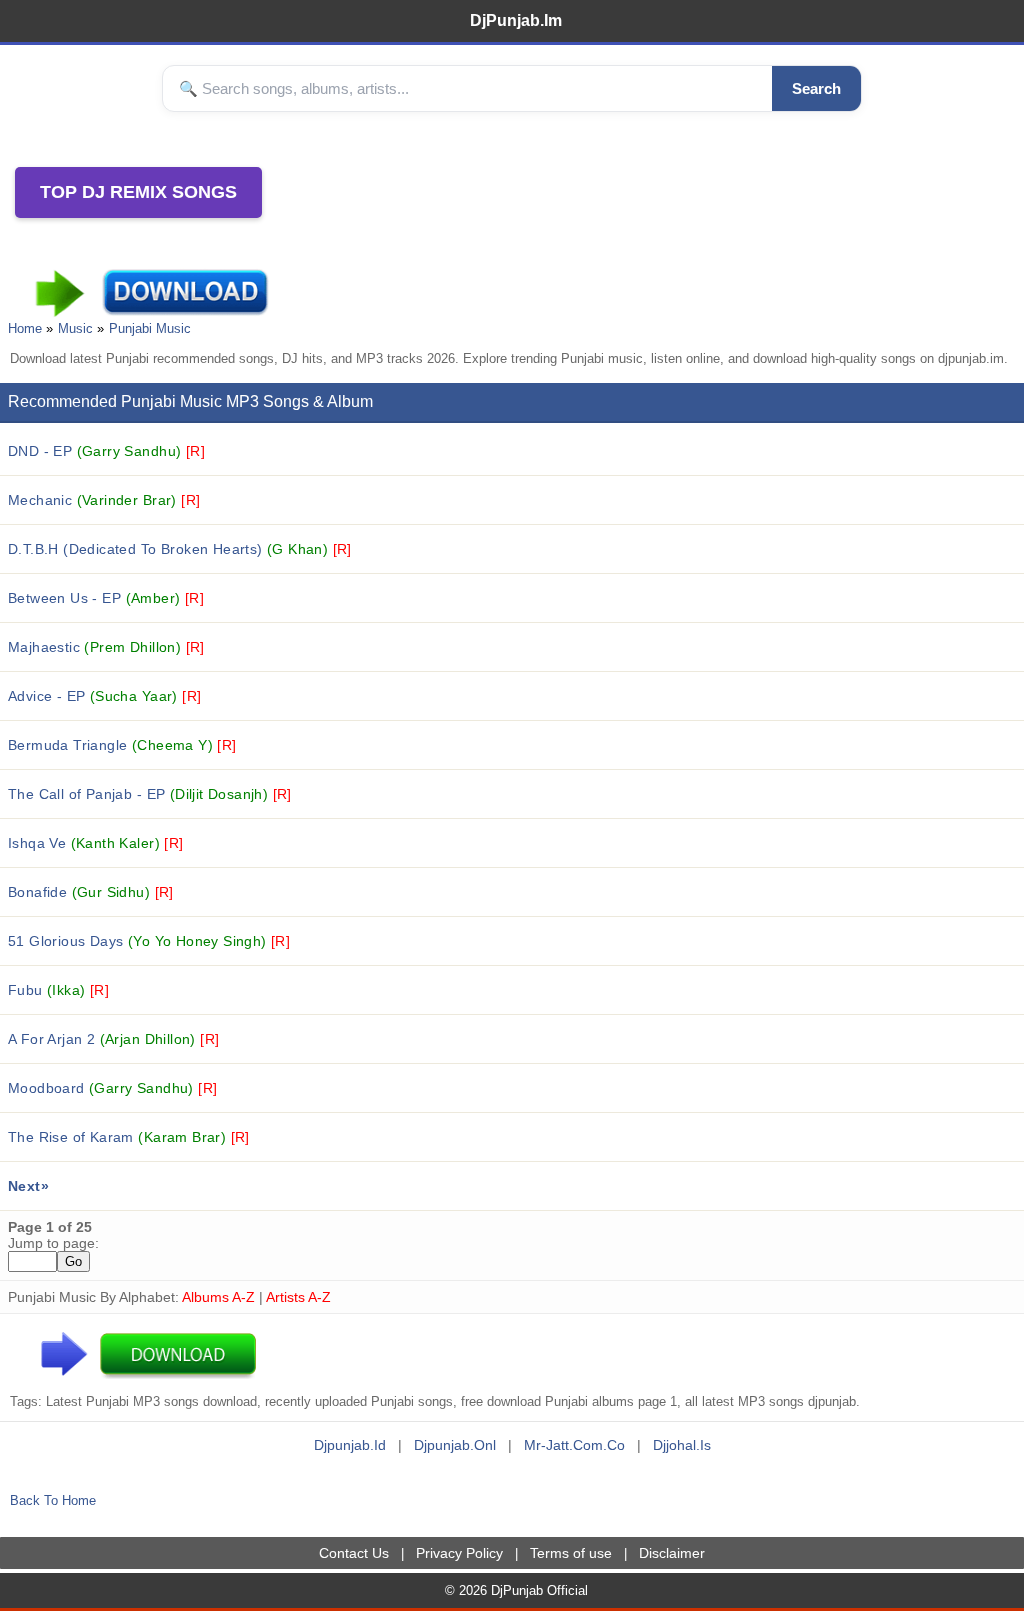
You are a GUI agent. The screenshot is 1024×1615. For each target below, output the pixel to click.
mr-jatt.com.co (574, 1445)
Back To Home (53, 1500)
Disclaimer (672, 1553)
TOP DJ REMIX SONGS (138, 192)
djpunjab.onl (455, 1445)
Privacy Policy (459, 1553)
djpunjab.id (350, 1445)
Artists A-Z (298, 1297)
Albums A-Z (218, 1297)
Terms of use (571, 1553)
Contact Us (354, 1553)
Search (816, 88)
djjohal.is (682, 1445)
